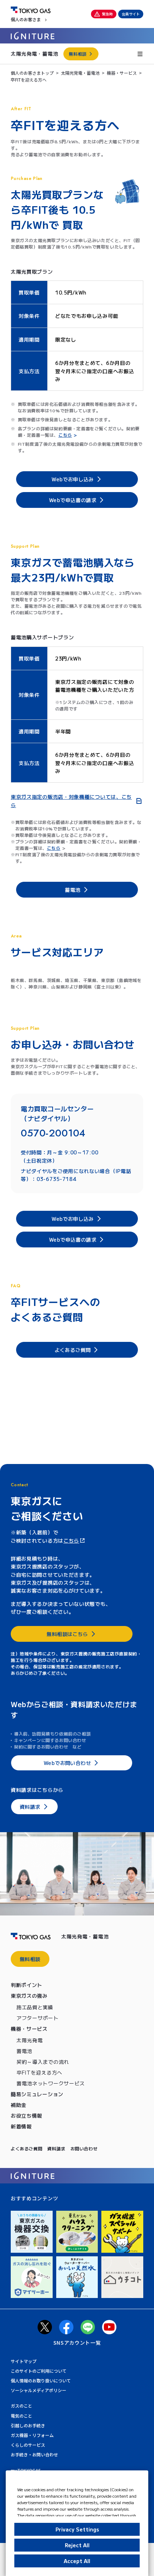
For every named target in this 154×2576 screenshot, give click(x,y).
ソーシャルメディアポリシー (38, 2390)
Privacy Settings (77, 2529)
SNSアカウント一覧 (77, 2343)
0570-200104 (53, 1133)
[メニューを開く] (140, 54)
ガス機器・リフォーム (32, 2435)
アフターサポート (38, 2018)
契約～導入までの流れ (43, 2062)
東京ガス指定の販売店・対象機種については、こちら (71, 801)
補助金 (19, 2105)
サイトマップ (24, 2361)
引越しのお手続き (28, 2425)
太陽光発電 (30, 2040)
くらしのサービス (28, 2445)
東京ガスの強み (29, 1996)
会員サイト (131, 14)
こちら (71, 1540)
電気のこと (21, 2416)
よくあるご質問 (27, 2148)
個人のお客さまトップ (32, 73)
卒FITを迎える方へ (39, 2072)
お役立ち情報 (27, 2116)
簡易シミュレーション (37, 2094)
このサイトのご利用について (39, 2371)
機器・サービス (122, 73)
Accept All (77, 2561)
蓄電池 (24, 2051)
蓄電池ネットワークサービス (51, 2083)
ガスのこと (21, 2406)
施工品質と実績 (35, 2007)
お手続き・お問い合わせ (34, 2454)
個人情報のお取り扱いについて (41, 2380)
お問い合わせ (84, 2148)
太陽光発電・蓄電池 (34, 54)
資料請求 (56, 2148)
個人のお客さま (26, 19)
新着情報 (21, 2126)
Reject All (77, 2545)
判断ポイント (27, 1985)
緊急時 (107, 14)
